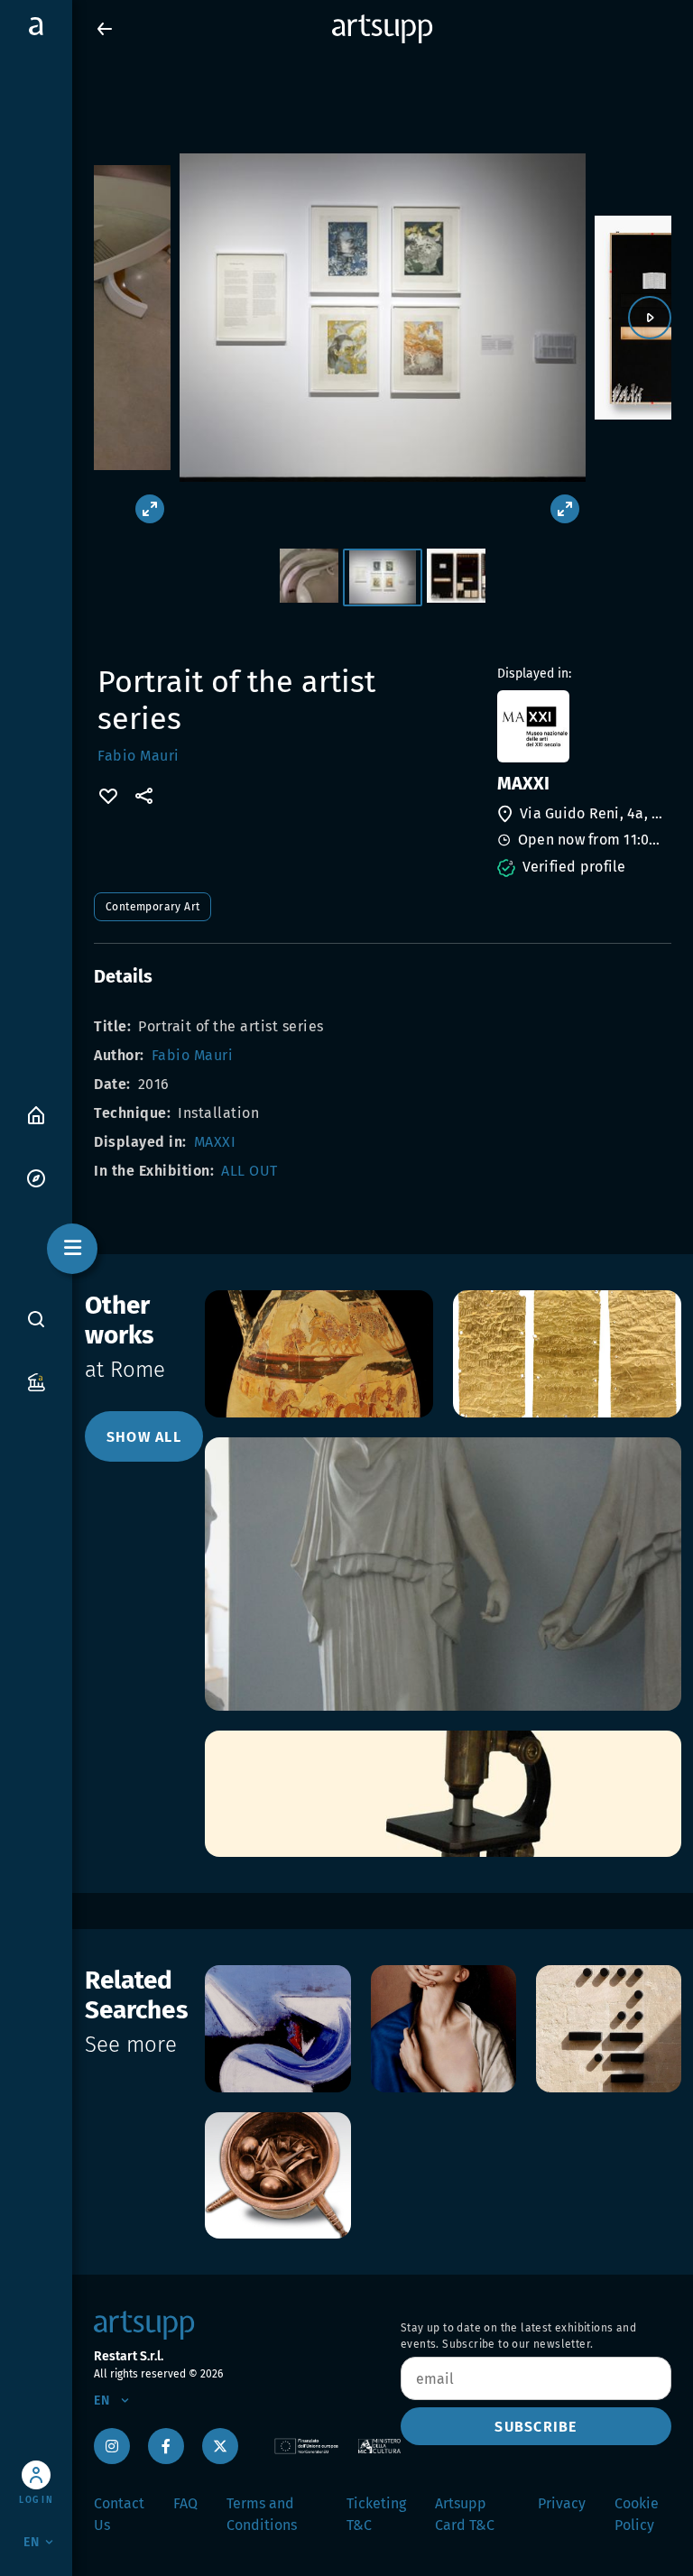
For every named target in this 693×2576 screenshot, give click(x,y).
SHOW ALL (144, 1437)
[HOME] (36, 1114)
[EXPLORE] (36, 1177)
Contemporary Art (152, 907)
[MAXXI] (582, 726)
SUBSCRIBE (536, 2427)
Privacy (562, 2503)
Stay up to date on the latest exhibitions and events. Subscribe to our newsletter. (518, 2336)
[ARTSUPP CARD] (36, 1381)
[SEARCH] (36, 1319)
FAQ (185, 2503)
